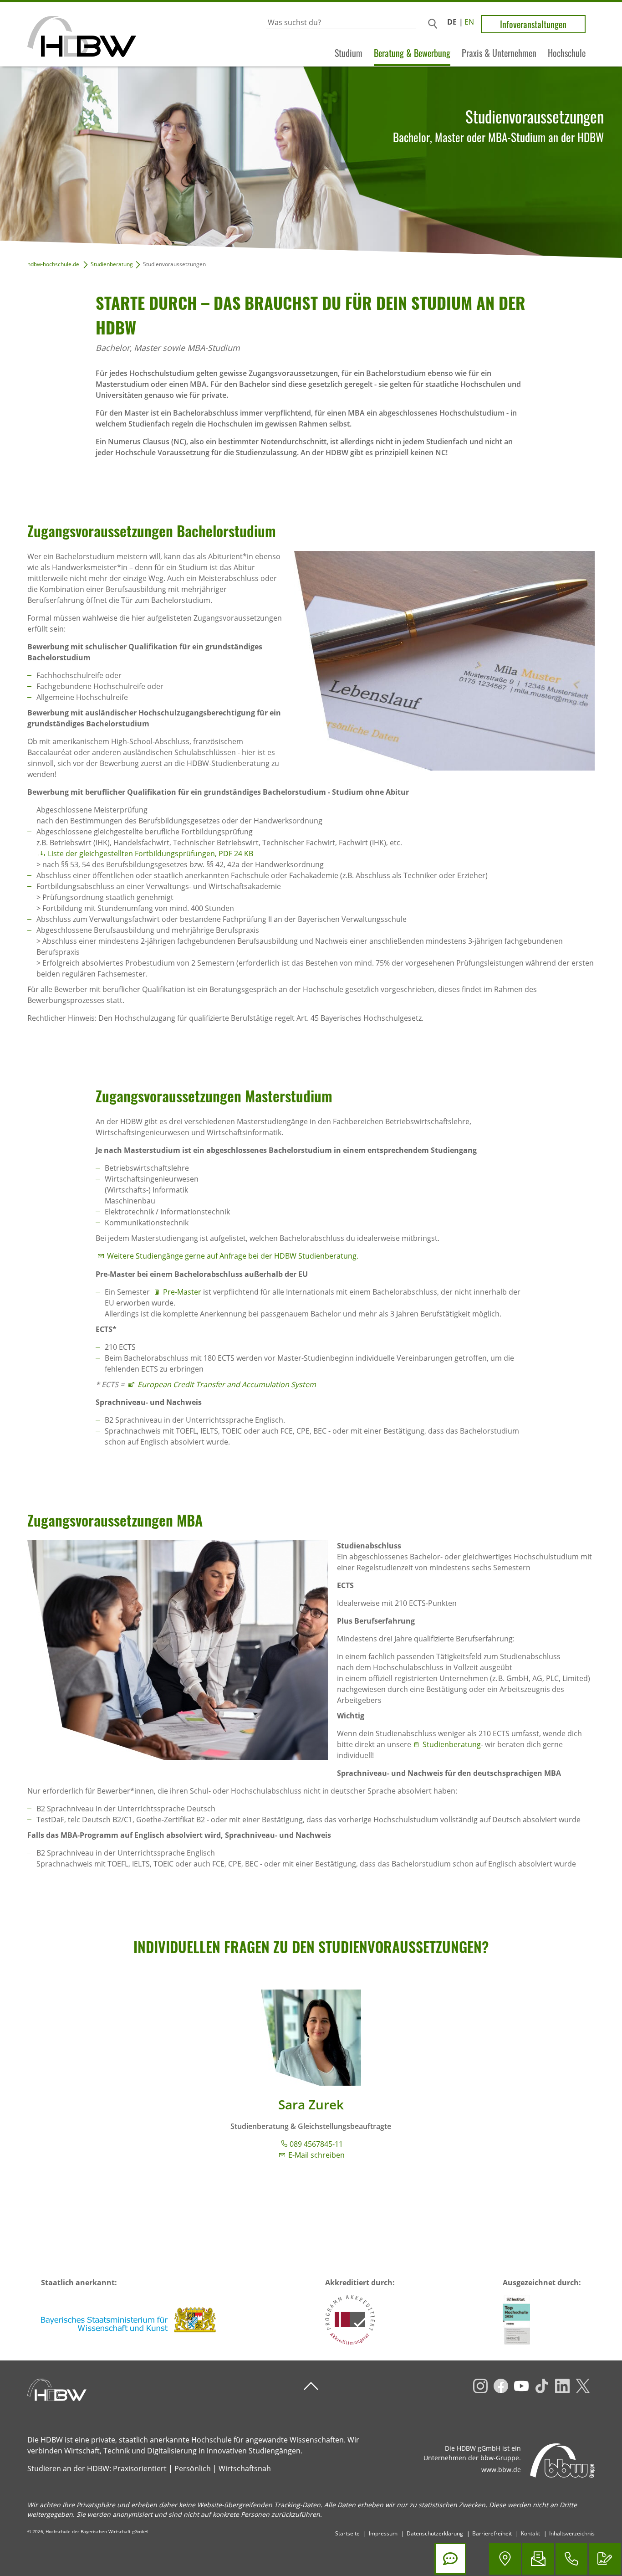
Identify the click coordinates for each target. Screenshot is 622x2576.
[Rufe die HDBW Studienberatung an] (571, 2559)
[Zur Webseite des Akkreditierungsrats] (350, 2320)
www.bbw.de (501, 2470)
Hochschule (567, 53)
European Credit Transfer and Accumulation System (227, 1384)
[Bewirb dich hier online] (605, 2559)
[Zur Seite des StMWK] (129, 2320)
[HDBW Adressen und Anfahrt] (505, 2559)
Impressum (383, 2533)
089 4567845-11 (316, 2144)
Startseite (347, 2533)
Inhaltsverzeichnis (572, 2533)
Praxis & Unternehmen (499, 53)
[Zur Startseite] (68, 34)
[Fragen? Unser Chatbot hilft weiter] (450, 2559)
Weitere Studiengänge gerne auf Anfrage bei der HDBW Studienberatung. (233, 1256)
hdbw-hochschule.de (53, 264)
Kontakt (530, 2533)
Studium (349, 53)
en (469, 22)
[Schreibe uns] (538, 2559)
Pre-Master (182, 1292)
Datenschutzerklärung (435, 2533)
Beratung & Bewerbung (412, 53)
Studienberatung (112, 264)
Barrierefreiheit (492, 2533)
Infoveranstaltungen (533, 24)
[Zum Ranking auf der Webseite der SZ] (516, 2320)
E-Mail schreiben (316, 2155)
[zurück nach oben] (311, 2386)
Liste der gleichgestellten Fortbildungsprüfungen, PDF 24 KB (150, 854)
